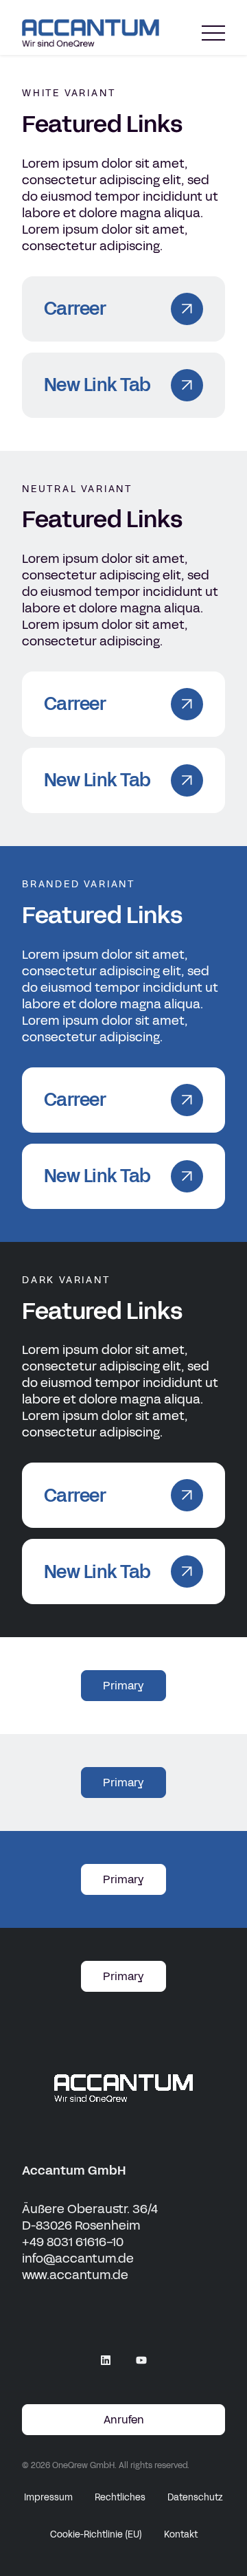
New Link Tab (97, 385)
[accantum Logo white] (123, 2088)
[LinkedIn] (106, 2360)
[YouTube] (141, 2360)
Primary (123, 1686)
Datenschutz (195, 2498)
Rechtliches (120, 2498)
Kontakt (181, 2535)
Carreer (75, 309)
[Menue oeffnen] (213, 33)
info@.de (78, 2258)
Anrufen (124, 2420)
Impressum (48, 2498)
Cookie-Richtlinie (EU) (96, 2535)
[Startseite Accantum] (91, 33)
